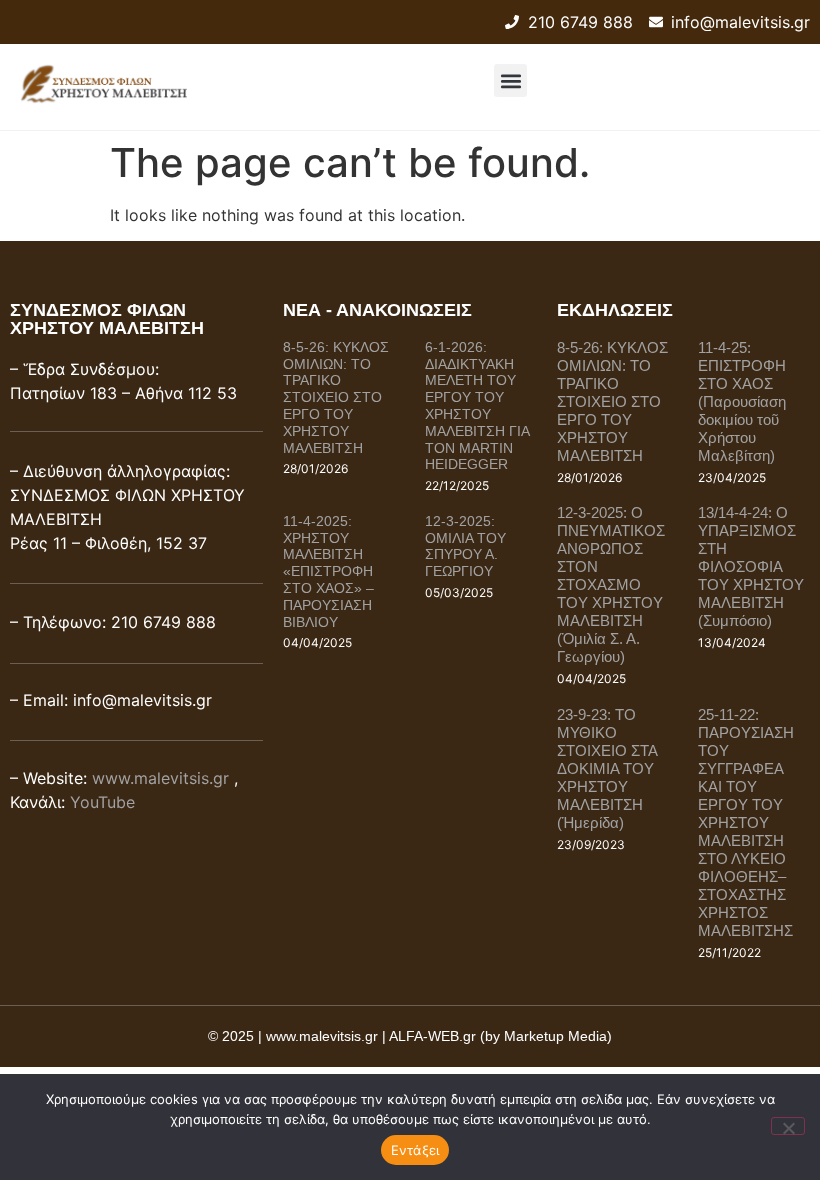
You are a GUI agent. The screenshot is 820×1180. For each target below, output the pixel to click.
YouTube (102, 802)
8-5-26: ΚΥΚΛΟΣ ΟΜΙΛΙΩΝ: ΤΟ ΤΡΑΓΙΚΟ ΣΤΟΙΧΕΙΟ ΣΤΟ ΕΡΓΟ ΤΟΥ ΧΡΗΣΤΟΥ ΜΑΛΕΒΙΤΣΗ (336, 397)
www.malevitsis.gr (160, 778)
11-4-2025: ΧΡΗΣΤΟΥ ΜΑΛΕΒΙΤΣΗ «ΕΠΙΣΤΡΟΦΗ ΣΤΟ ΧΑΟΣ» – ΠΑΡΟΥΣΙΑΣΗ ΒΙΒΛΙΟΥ (328, 571)
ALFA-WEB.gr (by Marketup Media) (500, 1036)
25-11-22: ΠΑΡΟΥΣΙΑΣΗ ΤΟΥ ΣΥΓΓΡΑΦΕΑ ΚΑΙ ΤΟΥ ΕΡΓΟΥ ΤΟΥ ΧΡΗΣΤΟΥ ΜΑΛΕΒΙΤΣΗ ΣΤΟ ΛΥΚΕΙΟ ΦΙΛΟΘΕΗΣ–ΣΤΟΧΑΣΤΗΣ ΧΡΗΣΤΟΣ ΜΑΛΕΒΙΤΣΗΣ (746, 822)
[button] (510, 80)
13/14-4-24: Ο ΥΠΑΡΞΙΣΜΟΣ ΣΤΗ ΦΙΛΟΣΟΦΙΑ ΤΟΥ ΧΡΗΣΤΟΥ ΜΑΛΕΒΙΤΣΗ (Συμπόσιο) (751, 566)
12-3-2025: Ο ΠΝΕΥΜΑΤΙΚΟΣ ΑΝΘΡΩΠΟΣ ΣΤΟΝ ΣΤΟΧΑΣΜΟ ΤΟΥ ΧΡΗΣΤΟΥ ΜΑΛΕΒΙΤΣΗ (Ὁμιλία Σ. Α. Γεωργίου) (611, 584)
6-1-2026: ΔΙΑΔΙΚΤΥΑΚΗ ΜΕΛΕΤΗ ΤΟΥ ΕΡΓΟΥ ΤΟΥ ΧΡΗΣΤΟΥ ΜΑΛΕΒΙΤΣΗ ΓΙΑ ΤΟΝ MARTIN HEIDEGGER (477, 406)
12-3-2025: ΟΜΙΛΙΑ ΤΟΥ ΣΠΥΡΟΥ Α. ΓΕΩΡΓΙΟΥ (465, 546)
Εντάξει (415, 1150)
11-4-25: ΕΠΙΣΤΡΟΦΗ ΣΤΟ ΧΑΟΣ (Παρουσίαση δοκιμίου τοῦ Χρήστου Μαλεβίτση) (742, 401)
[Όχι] (788, 1126)
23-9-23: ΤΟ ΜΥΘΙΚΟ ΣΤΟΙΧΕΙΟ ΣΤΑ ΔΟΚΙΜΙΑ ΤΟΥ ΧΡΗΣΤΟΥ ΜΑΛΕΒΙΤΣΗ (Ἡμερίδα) (607, 768)
